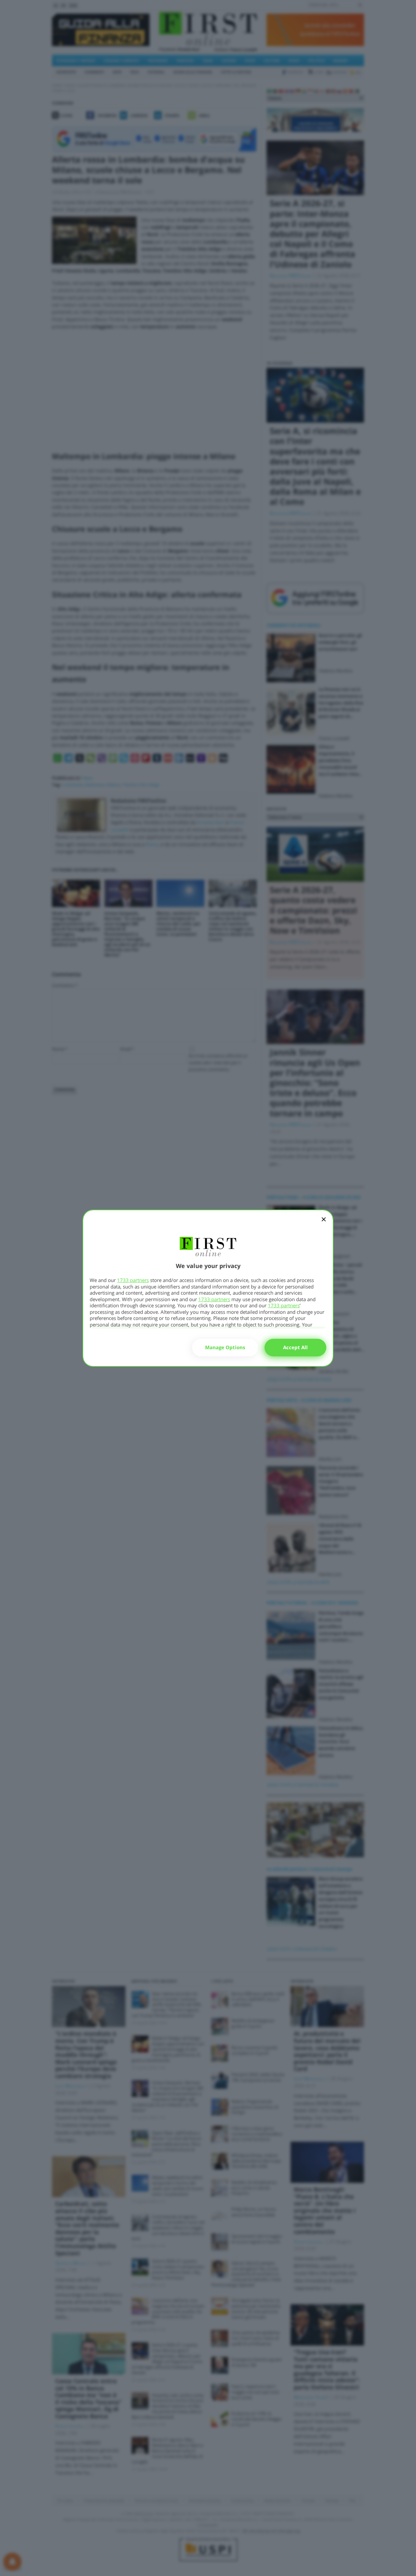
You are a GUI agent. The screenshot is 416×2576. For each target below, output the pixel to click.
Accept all (295, 1347)
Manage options (225, 1347)
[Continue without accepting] (324, 1224)
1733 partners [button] (133, 1280)
